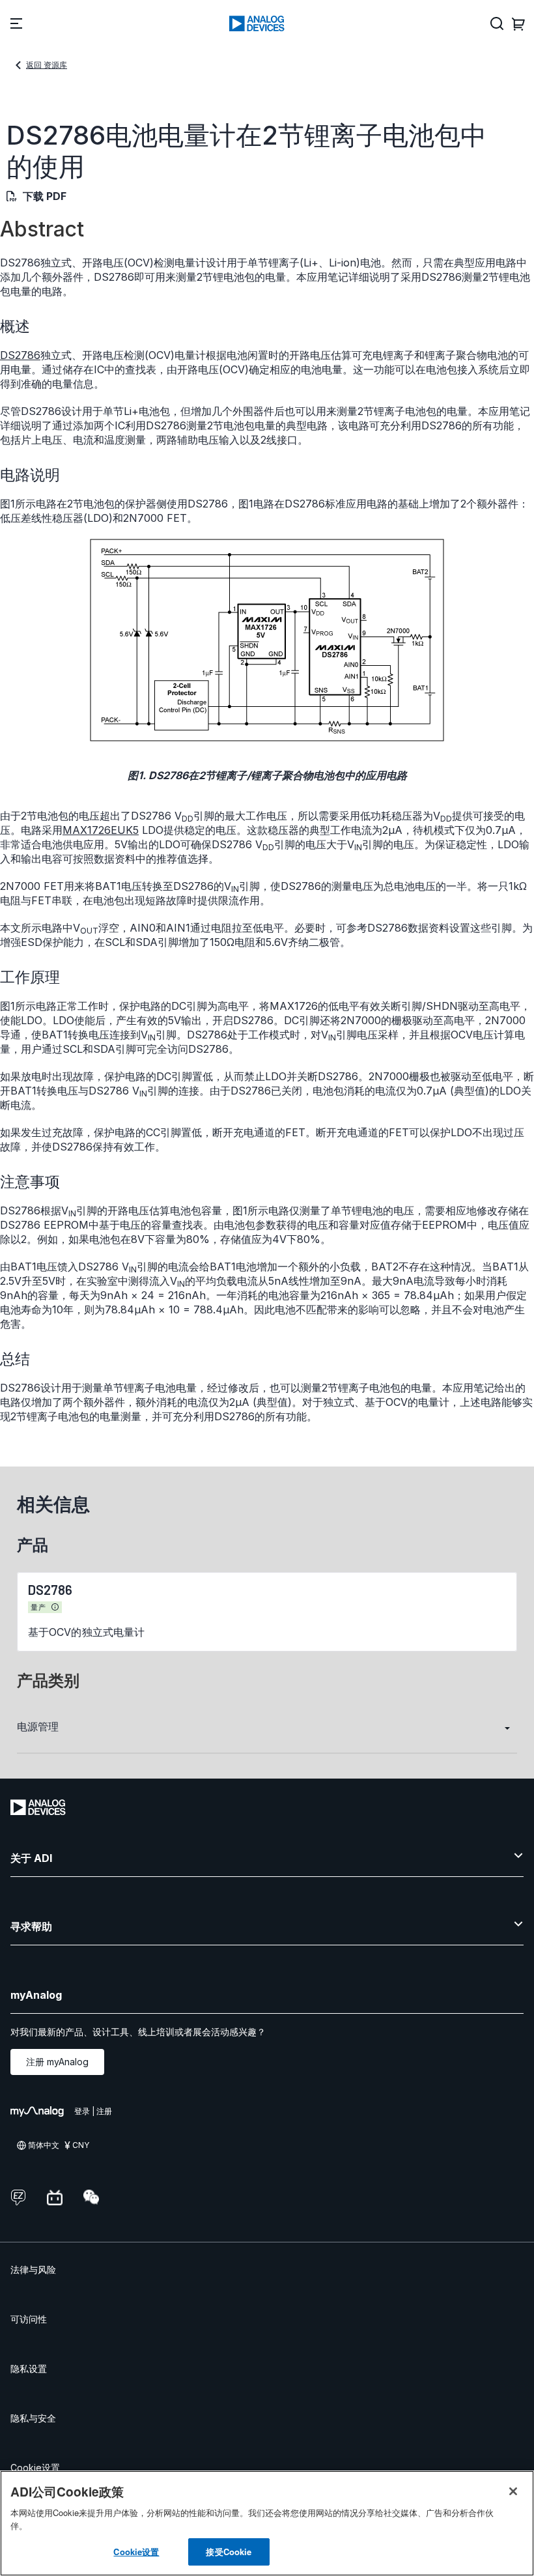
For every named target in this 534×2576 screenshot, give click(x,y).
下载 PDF (45, 196)
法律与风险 (33, 2269)
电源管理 (38, 1726)
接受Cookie (229, 2552)
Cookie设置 (35, 2468)
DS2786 (20, 355)
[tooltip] (55, 1607)
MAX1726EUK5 (101, 830)
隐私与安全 (33, 2418)
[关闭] (513, 2491)
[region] (267, 2523)
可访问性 (29, 2319)
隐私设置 (29, 2368)
